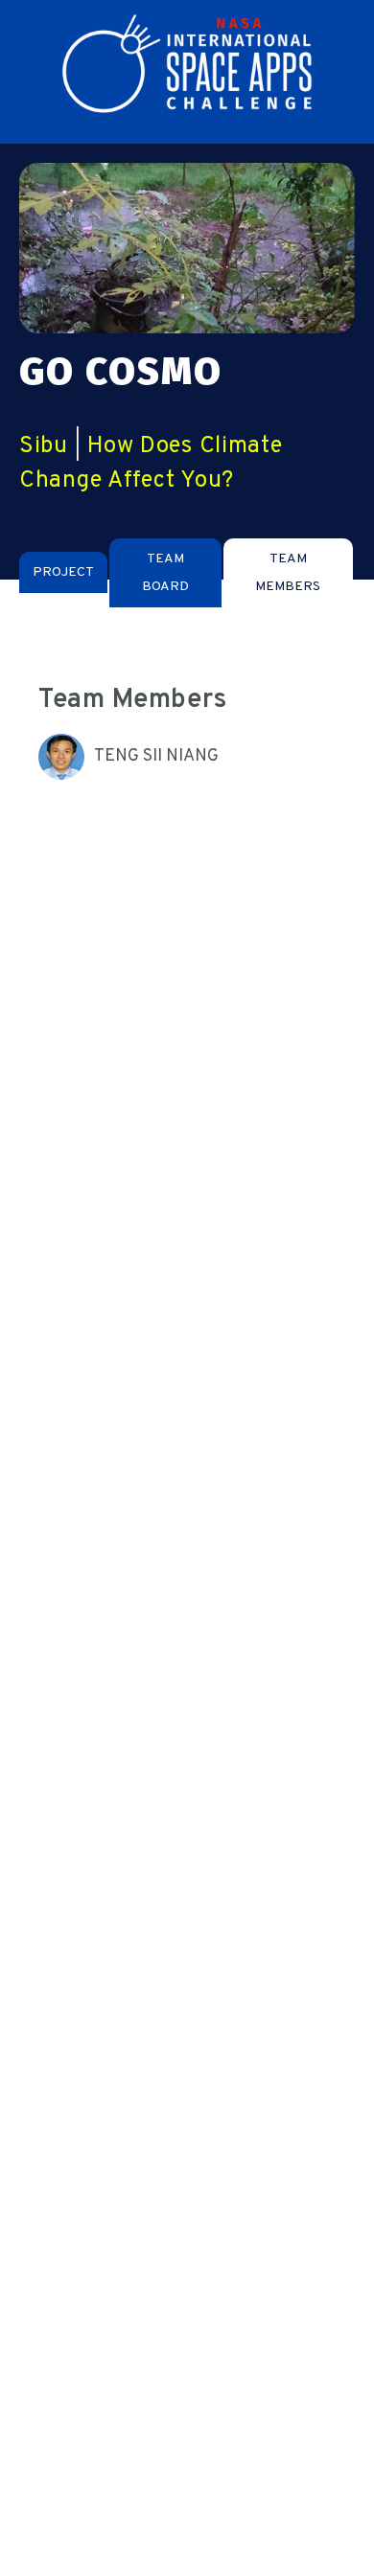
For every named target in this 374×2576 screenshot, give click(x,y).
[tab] (63, 572)
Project (63, 572)
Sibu (44, 446)
